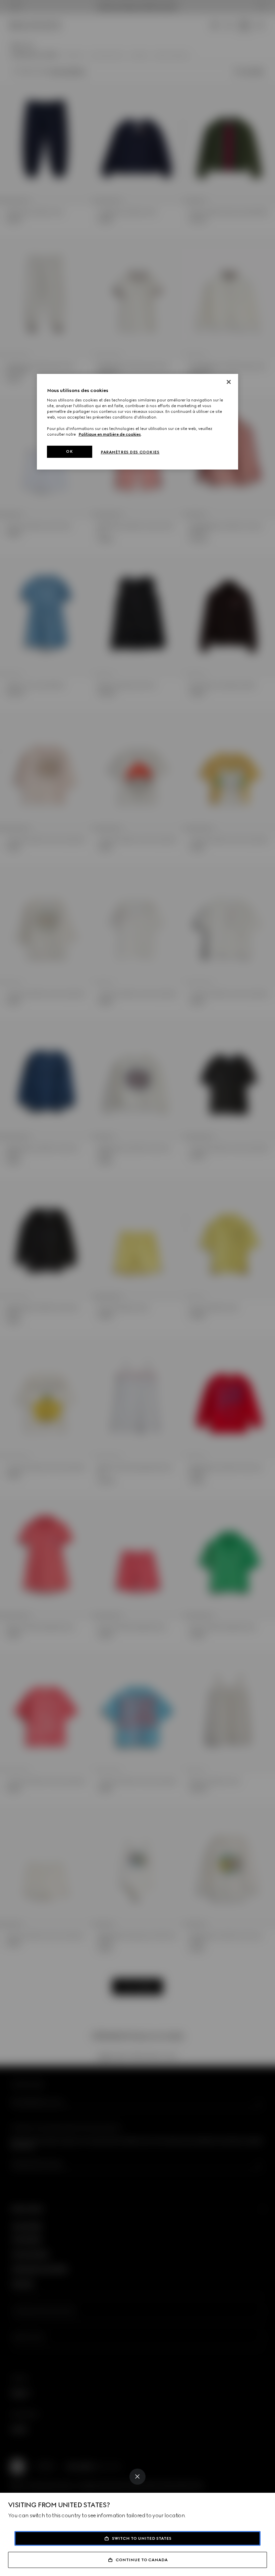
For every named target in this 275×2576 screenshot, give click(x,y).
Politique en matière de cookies (110, 434)
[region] (137, 422)
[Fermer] (229, 382)
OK (69, 451)
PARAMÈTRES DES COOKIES (130, 452)
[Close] (137, 2477)
